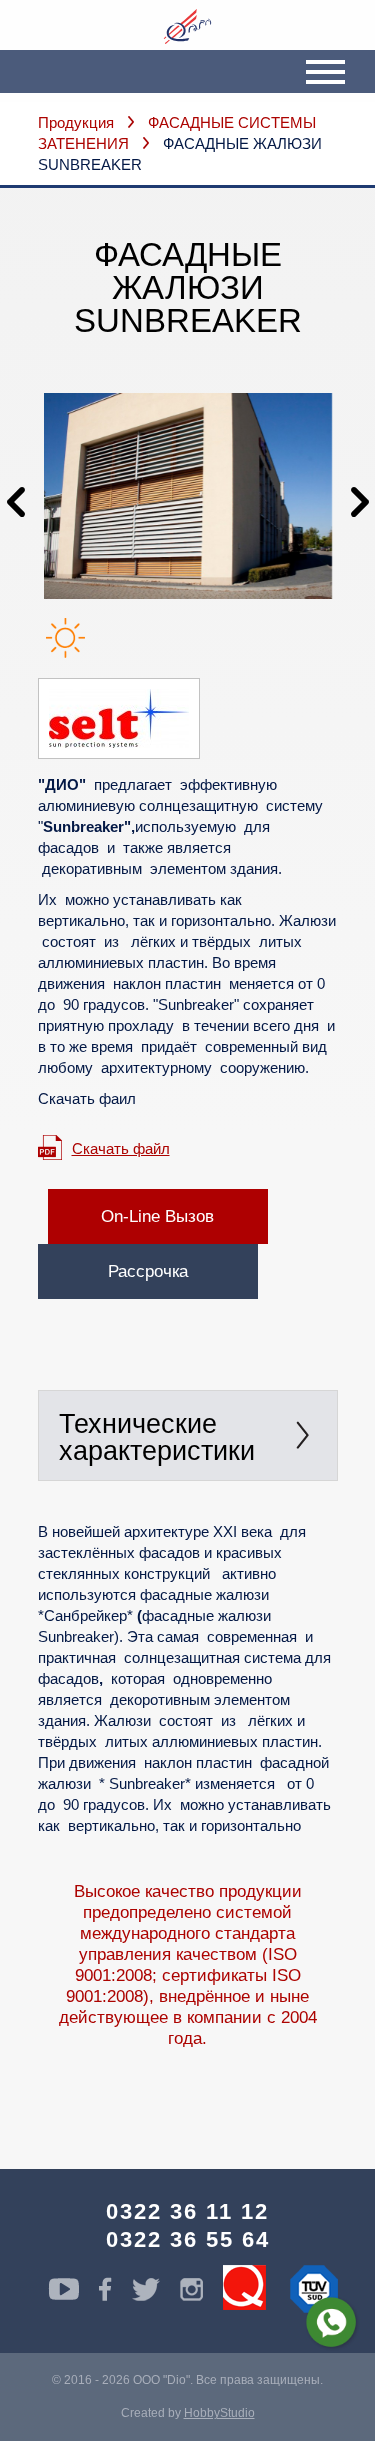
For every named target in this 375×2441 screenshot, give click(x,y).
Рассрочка (148, 1271)
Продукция (76, 122)
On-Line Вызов (157, 1216)
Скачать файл (121, 1148)
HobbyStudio (219, 2413)
